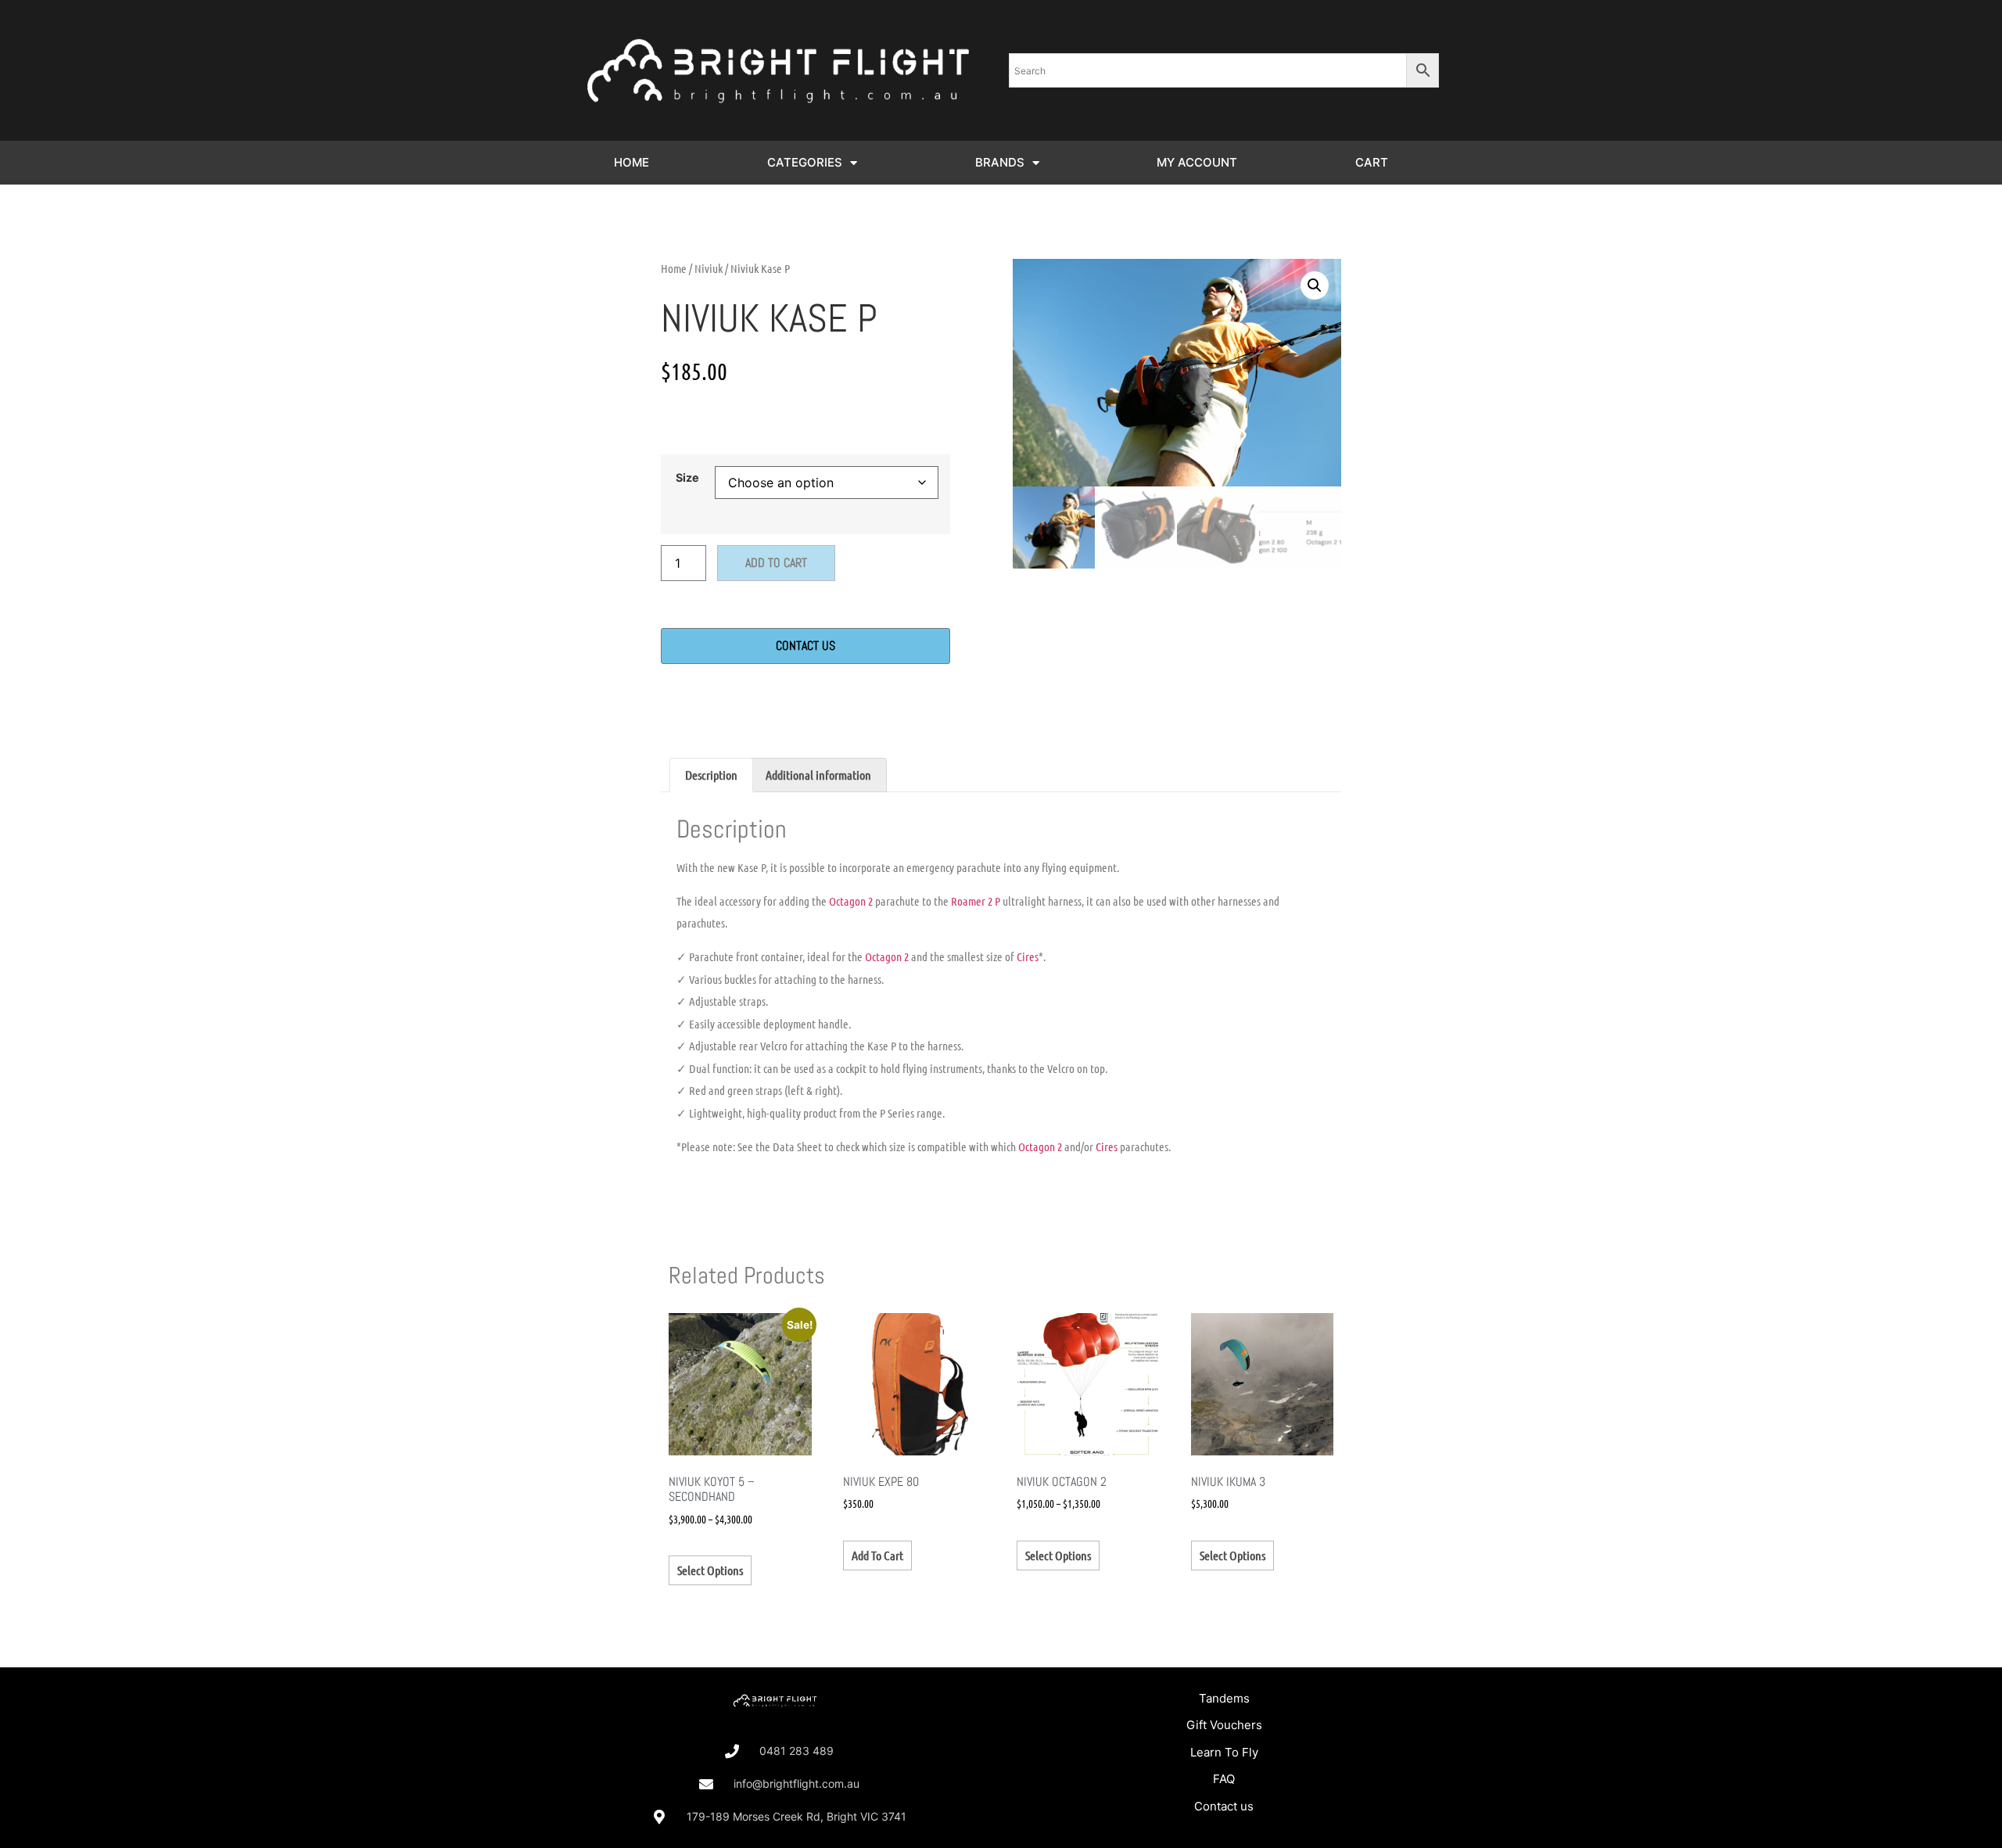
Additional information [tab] (818, 775)
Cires (1028, 956)
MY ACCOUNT (1197, 162)
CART (1372, 162)
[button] (1315, 285)
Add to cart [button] (877, 1555)
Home (674, 268)
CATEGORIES (805, 162)
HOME (631, 162)
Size (687, 478)
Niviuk (709, 268)
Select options (710, 1570)
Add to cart (776, 563)
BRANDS (1000, 162)
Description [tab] (711, 775)
